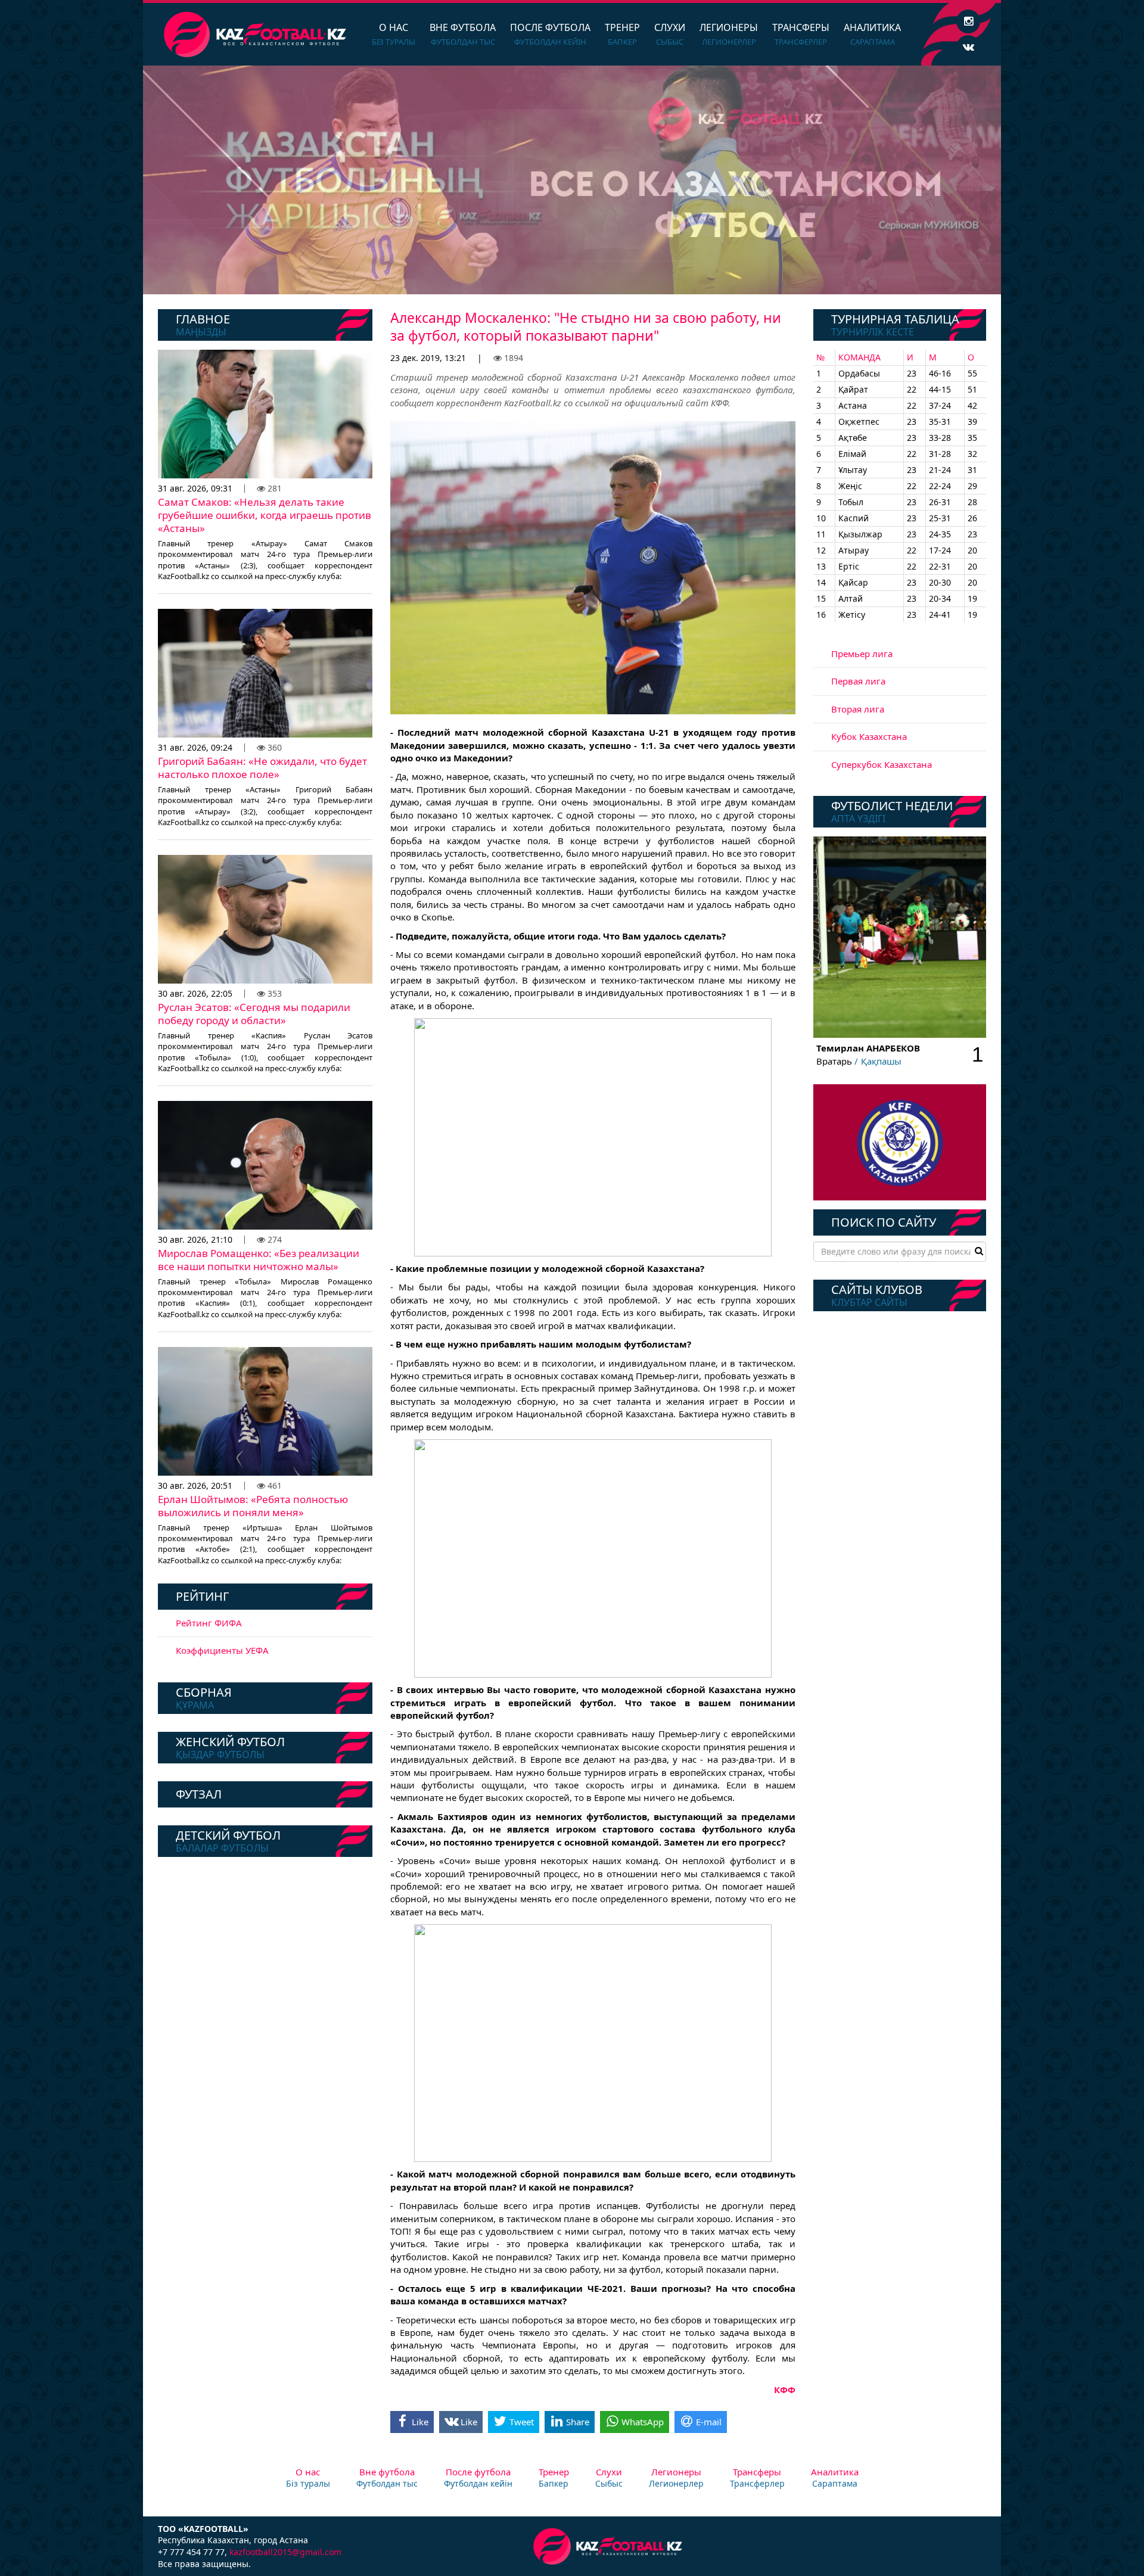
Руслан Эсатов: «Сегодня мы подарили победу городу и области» (254, 1014)
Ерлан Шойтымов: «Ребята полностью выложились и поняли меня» (253, 1506)
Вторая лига (858, 709)
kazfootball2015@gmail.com (285, 2552)
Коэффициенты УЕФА (222, 1650)
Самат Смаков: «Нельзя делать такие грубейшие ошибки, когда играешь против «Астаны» (265, 515)
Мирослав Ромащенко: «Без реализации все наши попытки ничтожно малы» (259, 1260)
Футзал (199, 1794)
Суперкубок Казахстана (882, 764)
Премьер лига (862, 654)
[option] (572, 180)
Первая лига (858, 681)
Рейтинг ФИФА (209, 1623)
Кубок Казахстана (869, 736)
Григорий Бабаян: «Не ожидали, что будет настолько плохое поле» (262, 768)
